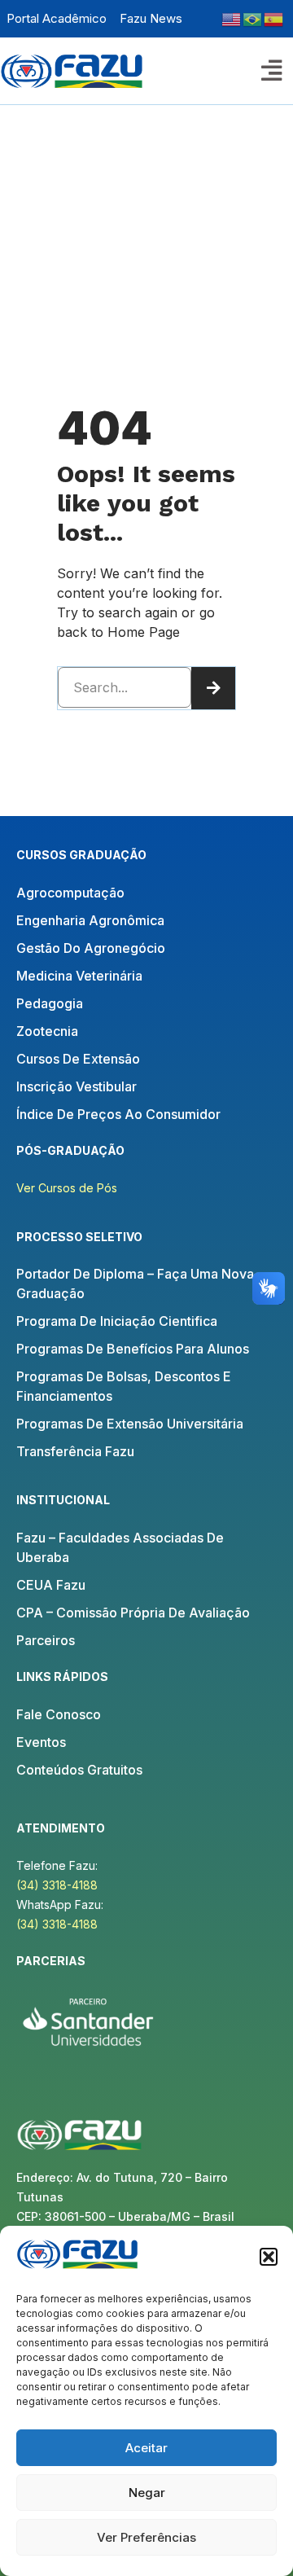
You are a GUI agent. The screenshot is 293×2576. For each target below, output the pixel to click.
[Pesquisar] (213, 688)
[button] (269, 2257)
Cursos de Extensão (78, 1059)
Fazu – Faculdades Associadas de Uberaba (120, 1547)
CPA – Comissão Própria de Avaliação (133, 1613)
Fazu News (151, 18)
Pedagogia (50, 1003)
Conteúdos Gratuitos (79, 1770)
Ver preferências (146, 2537)
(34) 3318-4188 (57, 1885)
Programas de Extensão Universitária (130, 1424)
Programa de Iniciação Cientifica (117, 1321)
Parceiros (46, 1640)
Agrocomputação (70, 893)
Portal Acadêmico (57, 18)
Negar (147, 2493)
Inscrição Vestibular (77, 1086)
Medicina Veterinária (79, 976)
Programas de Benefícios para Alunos (133, 1349)
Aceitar (146, 2448)
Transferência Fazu (75, 1451)
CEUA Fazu (51, 1585)
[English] (232, 18)
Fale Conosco (59, 1714)
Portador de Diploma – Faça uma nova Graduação (135, 1284)
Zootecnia (47, 1031)
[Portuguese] (253, 18)
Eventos (41, 1742)
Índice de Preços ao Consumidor (118, 1114)
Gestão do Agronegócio (91, 948)
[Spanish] (274, 18)
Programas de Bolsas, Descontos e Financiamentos (124, 1386)
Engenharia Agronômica (90, 920)
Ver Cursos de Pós (67, 1188)
